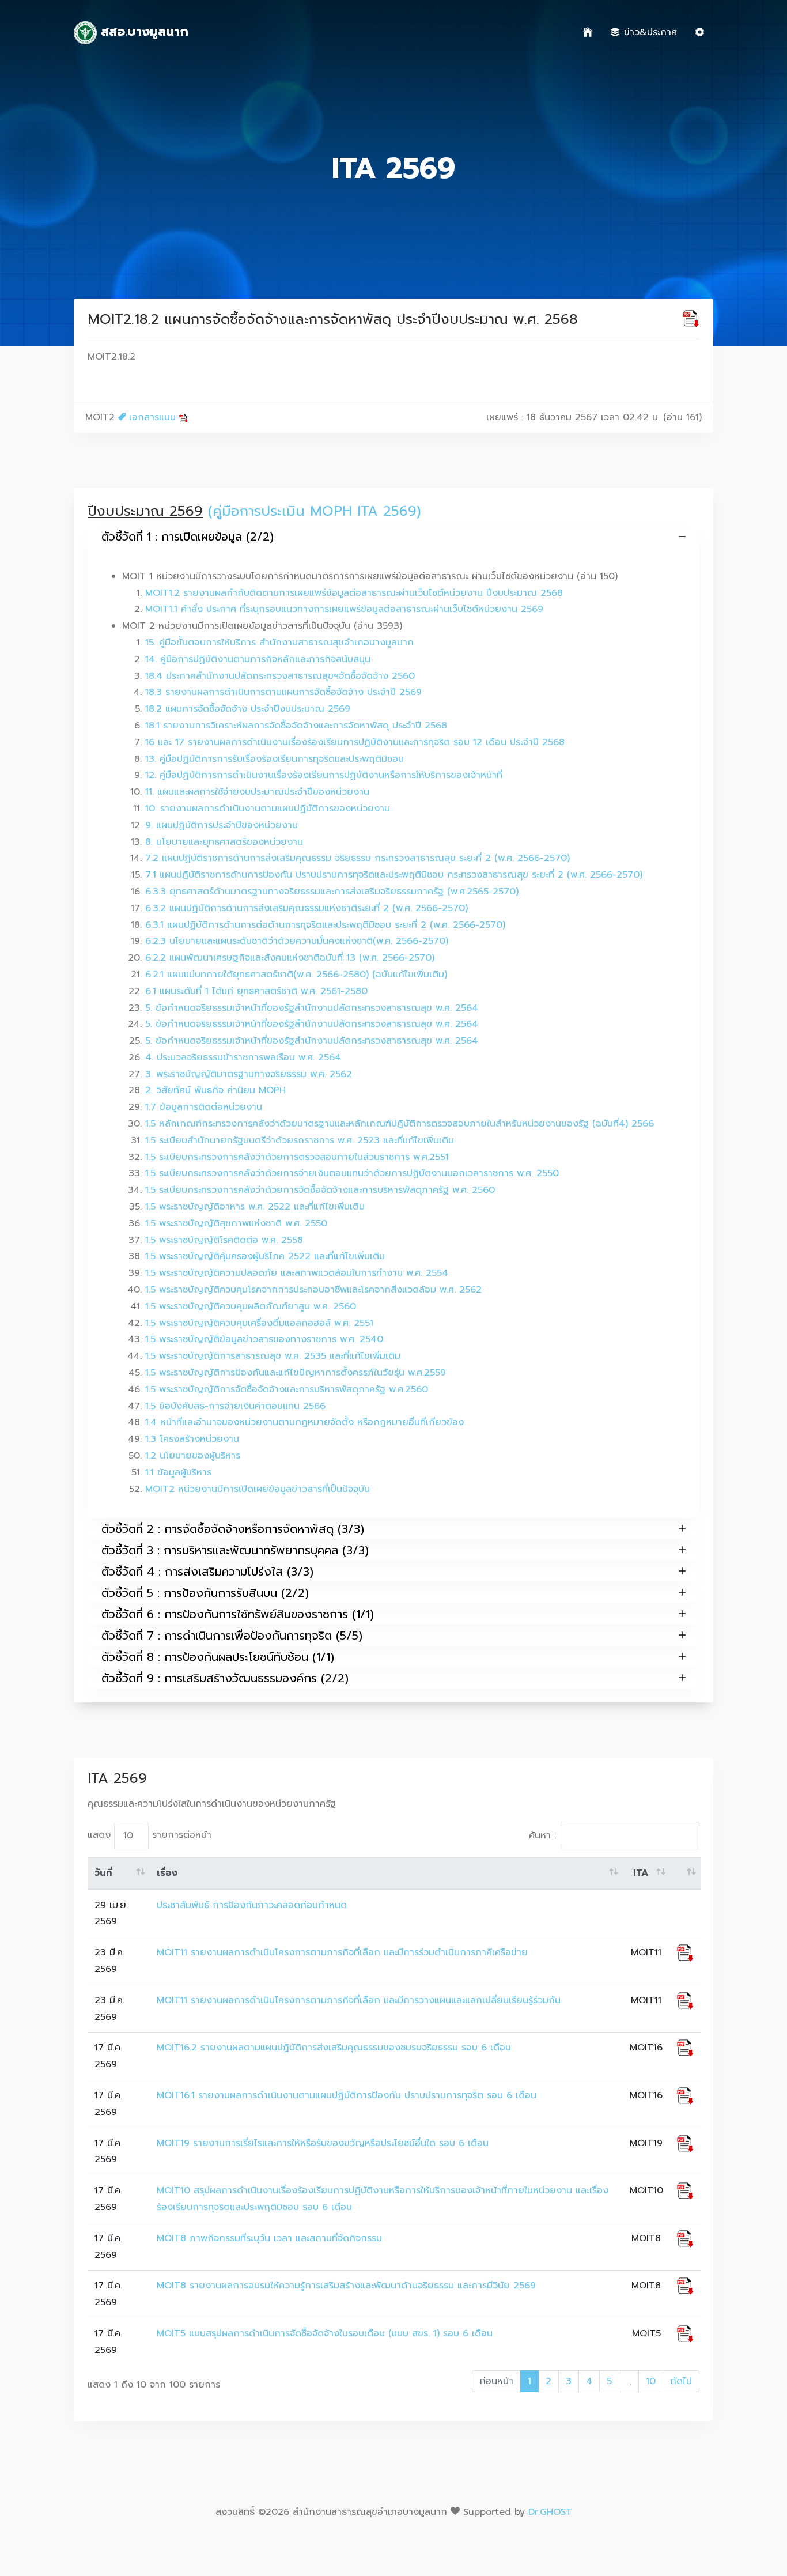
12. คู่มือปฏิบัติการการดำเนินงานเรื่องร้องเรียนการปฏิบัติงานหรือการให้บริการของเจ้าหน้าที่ (324, 775)
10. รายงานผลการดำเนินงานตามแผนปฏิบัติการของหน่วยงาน (268, 809)
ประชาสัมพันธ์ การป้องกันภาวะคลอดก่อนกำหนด (252, 1905)
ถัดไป (681, 2381)
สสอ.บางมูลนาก (143, 31)
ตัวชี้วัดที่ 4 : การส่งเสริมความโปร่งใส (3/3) (207, 1572)
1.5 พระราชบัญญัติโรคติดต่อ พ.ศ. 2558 (224, 1240)
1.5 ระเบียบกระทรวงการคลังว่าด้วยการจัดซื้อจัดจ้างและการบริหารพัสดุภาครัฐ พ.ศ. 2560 (320, 1190)
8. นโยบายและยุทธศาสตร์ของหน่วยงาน (224, 842)
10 (651, 2381)
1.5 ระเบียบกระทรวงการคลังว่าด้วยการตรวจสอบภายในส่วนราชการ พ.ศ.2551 (297, 1157)
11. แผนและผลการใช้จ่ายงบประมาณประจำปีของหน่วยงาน (257, 792)
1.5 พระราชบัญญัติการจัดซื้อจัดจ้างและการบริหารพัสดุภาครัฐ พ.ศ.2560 (287, 1389)
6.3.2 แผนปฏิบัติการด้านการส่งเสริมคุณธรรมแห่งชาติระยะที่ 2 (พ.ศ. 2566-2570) (307, 908)
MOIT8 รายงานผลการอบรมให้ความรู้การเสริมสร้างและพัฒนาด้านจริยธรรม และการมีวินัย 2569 (346, 2286)
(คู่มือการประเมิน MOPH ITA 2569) (315, 511)
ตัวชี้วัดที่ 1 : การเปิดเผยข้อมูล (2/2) (188, 537)
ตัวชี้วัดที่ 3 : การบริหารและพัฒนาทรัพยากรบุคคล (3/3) (235, 1550)
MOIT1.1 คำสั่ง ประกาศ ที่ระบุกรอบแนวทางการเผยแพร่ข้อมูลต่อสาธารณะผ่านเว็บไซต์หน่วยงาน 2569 (344, 609)
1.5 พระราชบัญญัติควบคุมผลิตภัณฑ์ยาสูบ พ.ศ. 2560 (251, 1306)
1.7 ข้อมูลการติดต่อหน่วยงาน (204, 1107)
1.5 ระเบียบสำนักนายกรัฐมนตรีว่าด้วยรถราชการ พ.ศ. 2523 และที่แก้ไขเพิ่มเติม (300, 1140)
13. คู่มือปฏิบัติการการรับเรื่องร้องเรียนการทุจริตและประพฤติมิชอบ (275, 759)
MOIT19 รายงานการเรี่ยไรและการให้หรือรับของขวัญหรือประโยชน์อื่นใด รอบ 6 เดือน (323, 2143)
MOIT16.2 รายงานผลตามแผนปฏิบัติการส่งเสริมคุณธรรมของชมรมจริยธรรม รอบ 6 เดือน (334, 2048)
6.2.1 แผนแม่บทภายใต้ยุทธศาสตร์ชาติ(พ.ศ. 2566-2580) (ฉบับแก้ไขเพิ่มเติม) (296, 975)
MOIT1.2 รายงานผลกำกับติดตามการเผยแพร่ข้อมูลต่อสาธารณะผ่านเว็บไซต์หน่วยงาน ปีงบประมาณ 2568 (354, 593)
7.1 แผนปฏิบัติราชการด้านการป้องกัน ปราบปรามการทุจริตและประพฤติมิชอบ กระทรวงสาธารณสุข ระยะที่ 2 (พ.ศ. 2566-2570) (394, 875)
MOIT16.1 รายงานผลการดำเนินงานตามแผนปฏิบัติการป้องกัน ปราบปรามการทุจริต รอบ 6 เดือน (347, 2095)
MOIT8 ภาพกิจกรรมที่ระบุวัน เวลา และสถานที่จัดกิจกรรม (269, 2238)
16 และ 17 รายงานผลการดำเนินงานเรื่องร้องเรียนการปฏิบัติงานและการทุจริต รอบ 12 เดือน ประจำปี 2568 (355, 742)
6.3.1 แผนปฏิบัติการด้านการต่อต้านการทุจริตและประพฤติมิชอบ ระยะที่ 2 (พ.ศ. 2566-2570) (325, 925)
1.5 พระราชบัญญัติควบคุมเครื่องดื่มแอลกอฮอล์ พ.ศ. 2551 (259, 1323)
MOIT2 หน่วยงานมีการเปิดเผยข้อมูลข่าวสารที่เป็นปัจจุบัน (258, 1489)
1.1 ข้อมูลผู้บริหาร (178, 1472)
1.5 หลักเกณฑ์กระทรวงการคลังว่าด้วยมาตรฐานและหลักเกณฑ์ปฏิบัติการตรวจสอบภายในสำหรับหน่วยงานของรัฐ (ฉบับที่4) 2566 (400, 1124)
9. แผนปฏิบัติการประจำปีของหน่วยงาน (222, 825)
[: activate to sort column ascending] (685, 1874)
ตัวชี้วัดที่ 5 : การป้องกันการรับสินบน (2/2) (205, 1593)
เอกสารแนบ (152, 417)
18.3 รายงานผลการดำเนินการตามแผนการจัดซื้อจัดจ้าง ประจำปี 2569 (283, 692)
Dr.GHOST (550, 2512)
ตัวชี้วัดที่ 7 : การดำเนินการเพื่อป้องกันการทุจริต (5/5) (232, 1636)
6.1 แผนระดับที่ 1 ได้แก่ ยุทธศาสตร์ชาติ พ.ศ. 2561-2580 (256, 991)
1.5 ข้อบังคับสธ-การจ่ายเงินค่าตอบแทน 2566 (235, 1406)
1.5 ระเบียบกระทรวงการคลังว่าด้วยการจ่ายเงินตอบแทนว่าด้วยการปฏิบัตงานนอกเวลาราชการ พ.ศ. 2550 (352, 1173)
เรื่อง (167, 1873)
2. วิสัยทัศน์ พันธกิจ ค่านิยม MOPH (215, 1090)
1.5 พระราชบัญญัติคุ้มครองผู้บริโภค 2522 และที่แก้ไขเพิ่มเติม (265, 1256)
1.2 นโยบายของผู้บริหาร (193, 1456)
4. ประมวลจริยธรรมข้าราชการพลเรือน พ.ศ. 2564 (243, 1057)
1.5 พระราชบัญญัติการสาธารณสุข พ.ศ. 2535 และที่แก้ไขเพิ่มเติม (273, 1356)
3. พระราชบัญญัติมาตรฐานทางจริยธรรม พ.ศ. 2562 (249, 1074)
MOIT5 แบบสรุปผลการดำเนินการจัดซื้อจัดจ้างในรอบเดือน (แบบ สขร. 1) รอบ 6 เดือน (325, 2333)
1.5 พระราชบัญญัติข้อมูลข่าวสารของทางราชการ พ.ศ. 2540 (264, 1339)
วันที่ (103, 1873)
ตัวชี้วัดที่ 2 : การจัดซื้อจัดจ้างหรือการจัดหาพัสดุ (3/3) (233, 1529)
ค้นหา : (542, 1835)
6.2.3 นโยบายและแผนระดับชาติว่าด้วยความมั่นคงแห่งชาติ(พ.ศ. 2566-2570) (297, 941)
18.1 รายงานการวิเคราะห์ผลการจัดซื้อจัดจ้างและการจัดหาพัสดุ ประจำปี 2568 (296, 726)
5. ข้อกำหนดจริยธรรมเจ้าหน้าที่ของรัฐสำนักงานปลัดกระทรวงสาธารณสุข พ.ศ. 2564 (312, 1008)
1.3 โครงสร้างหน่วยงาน (192, 1439)
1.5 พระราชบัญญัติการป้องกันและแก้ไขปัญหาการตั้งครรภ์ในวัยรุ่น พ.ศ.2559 (296, 1373)
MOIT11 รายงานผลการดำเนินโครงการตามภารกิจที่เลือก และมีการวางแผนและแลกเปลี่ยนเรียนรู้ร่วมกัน (359, 2000)
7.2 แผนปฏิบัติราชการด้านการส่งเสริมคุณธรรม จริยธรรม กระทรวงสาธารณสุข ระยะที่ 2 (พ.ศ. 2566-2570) (357, 858)
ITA (641, 1873)
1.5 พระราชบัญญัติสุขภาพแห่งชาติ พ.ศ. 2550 (236, 1223)
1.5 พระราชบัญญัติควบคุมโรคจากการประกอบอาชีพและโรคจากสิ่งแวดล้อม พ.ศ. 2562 (313, 1290)
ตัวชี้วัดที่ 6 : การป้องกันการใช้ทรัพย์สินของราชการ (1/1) (238, 1614)
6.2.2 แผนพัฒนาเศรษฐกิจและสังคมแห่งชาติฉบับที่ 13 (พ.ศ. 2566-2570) (290, 958)
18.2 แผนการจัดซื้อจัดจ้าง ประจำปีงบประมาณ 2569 (248, 709)
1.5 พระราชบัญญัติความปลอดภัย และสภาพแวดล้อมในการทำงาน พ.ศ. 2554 (297, 1273)
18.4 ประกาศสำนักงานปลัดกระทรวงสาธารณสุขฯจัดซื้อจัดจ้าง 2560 (280, 676)
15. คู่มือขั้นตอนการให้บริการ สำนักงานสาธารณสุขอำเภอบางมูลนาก (279, 643)
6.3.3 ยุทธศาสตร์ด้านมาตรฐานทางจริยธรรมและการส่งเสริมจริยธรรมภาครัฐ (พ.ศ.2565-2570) (332, 892)
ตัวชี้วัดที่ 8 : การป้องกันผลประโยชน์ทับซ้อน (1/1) (218, 1657)
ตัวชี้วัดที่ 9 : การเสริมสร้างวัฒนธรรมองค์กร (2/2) (225, 1678)
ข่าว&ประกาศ (650, 32)
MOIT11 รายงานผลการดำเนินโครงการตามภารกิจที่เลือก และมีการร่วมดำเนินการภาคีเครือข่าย (342, 1952)
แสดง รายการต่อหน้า (150, 1835)
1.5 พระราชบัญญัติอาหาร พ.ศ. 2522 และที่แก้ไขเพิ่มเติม (255, 1207)
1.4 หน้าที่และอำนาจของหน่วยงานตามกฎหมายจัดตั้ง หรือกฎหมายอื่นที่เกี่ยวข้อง (304, 1422)
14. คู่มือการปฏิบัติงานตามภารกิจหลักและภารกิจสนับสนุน (258, 659)
